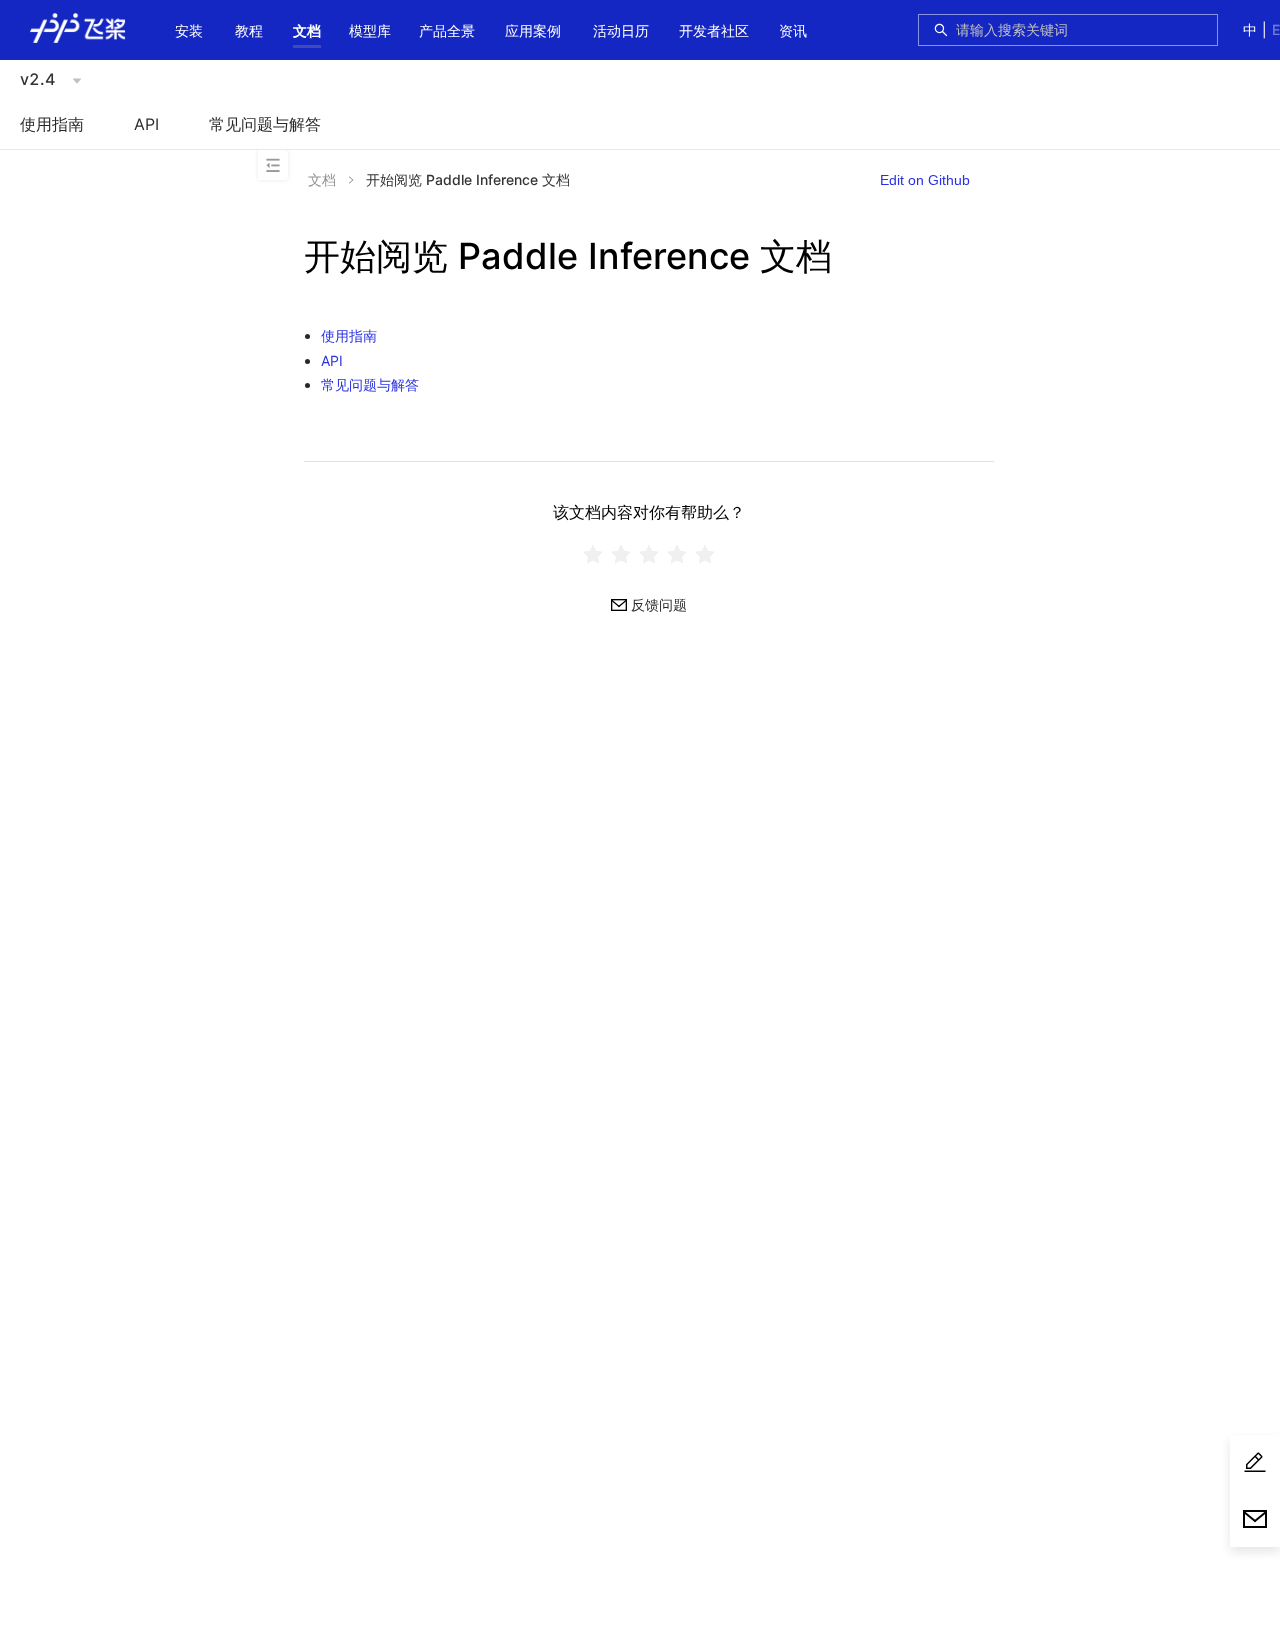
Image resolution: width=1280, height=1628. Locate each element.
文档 (307, 30)
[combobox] (1081, 30)
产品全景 (447, 30)
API (146, 124)
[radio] (593, 553)
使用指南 (52, 124)
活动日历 (621, 30)
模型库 (370, 30)
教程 (249, 30)
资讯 (793, 30)
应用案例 (533, 30)
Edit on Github (925, 180)
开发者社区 (714, 30)
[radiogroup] (649, 553)
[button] (307, 31)
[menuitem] (189, 32)
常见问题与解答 (265, 124)
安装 (189, 30)
